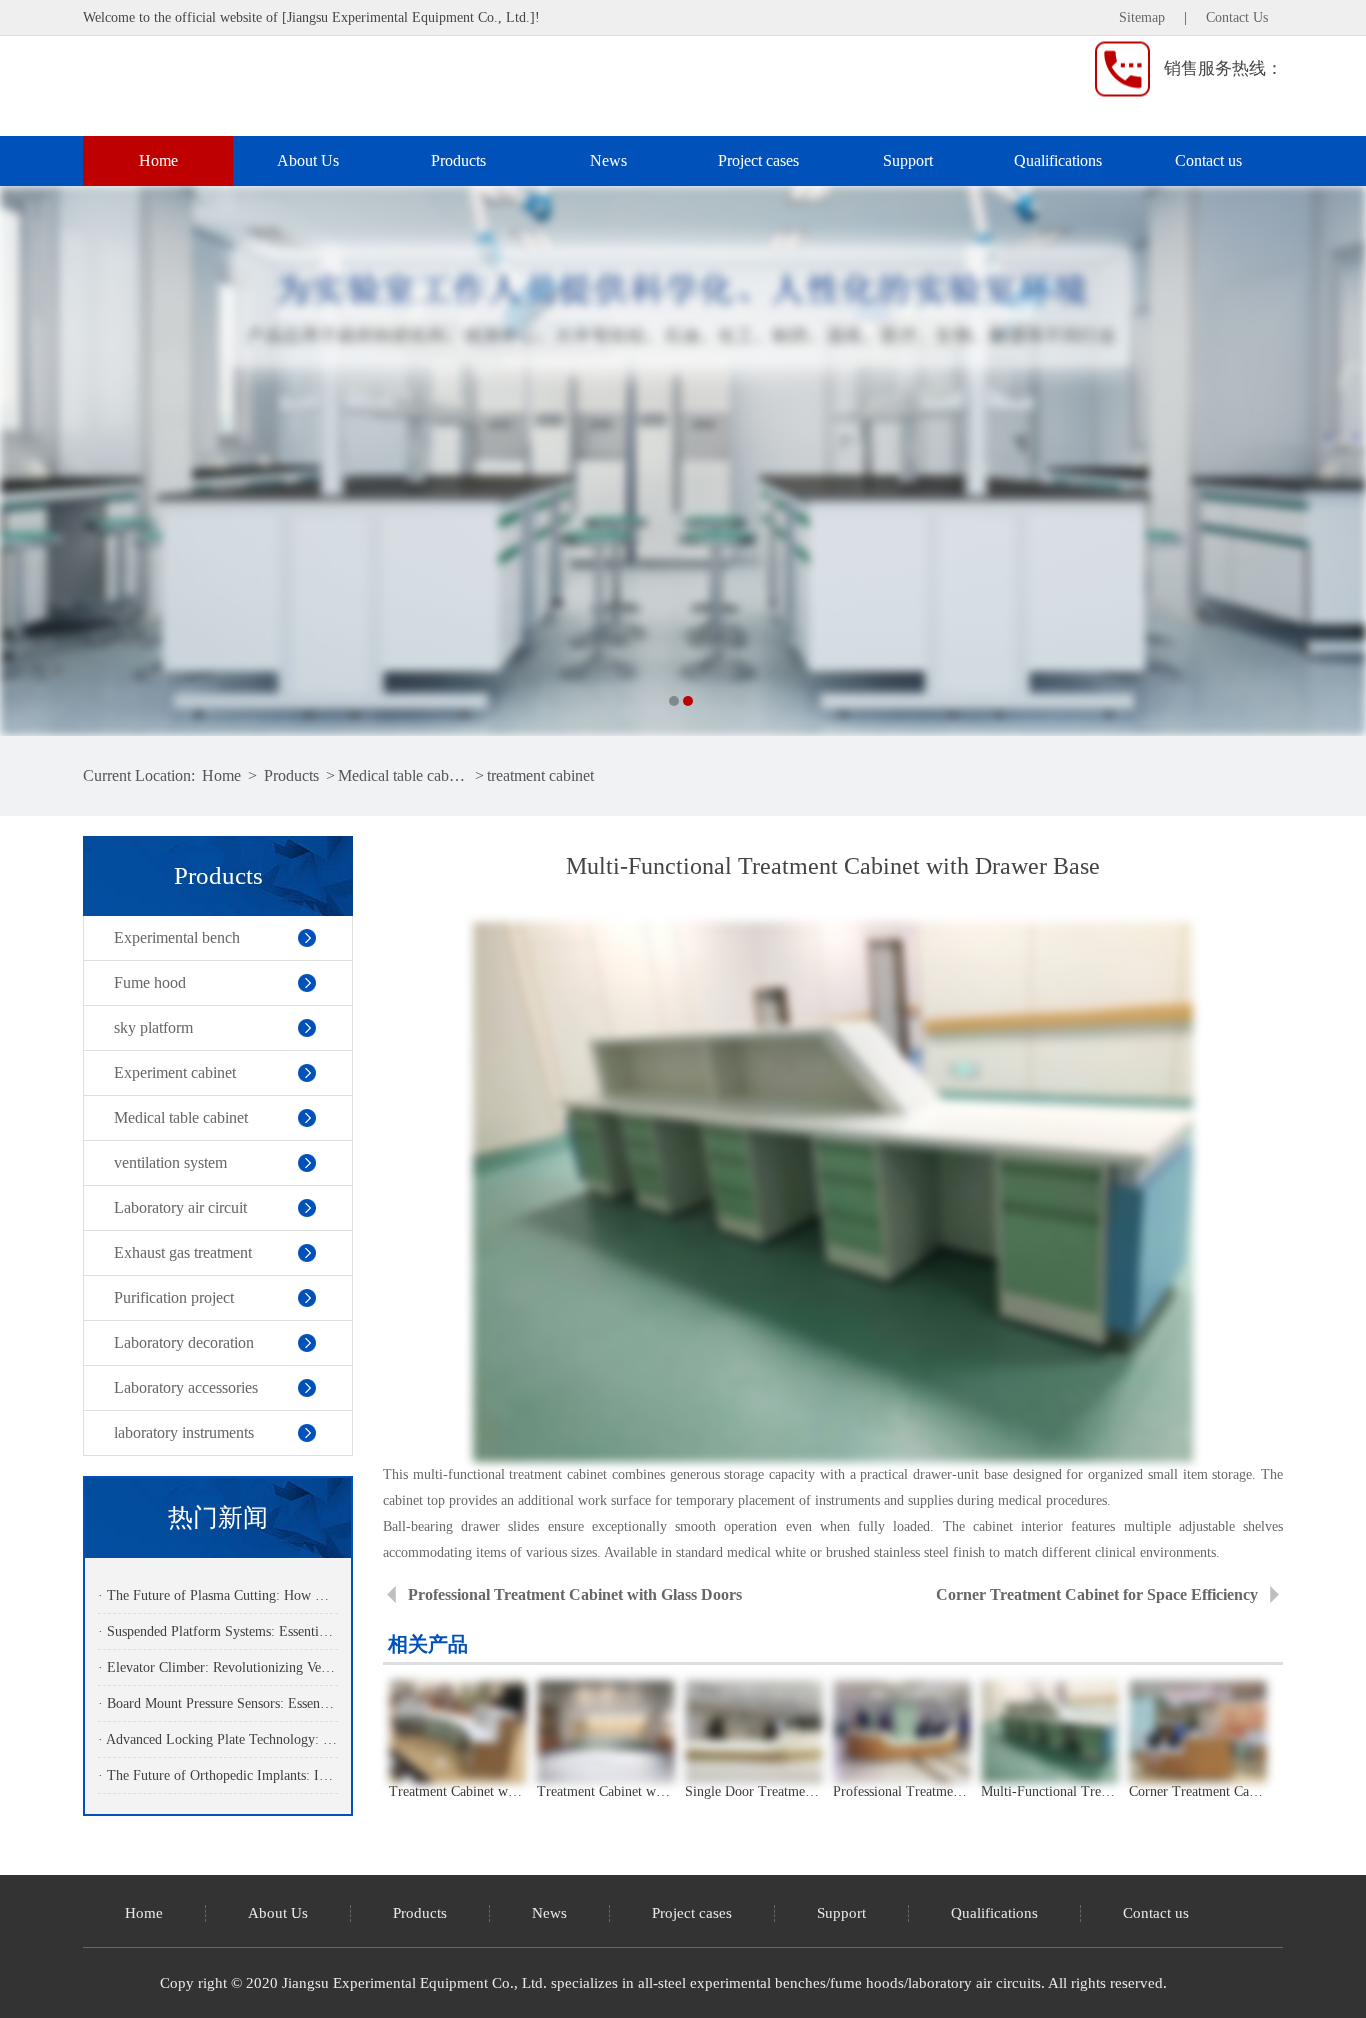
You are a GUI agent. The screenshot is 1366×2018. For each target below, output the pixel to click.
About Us (308, 160)
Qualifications (1058, 160)
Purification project (174, 1297)
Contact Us (1237, 17)
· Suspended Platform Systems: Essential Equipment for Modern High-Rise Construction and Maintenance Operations (217, 1631)
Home (158, 160)
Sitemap (1142, 17)
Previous (35, 461)
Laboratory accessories (186, 1387)
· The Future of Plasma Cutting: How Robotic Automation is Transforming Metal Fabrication (217, 1595)
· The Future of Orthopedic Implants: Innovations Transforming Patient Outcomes (217, 1775)
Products (458, 160)
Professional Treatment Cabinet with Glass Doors (575, 1594)
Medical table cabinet (404, 775)
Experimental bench (177, 937)
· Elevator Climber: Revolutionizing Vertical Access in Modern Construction (217, 1667)
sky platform (153, 1027)
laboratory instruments (184, 1432)
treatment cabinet (540, 775)
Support (908, 160)
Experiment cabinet (175, 1072)
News (608, 160)
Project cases (758, 160)
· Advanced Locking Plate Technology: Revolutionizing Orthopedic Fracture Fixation (217, 1739)
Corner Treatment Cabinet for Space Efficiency (1097, 1594)
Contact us (1208, 160)
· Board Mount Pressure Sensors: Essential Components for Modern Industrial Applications (217, 1703)
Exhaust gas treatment (183, 1252)
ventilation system (170, 1162)
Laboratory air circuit (180, 1207)
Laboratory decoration (184, 1342)
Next (1331, 461)
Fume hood (150, 982)
